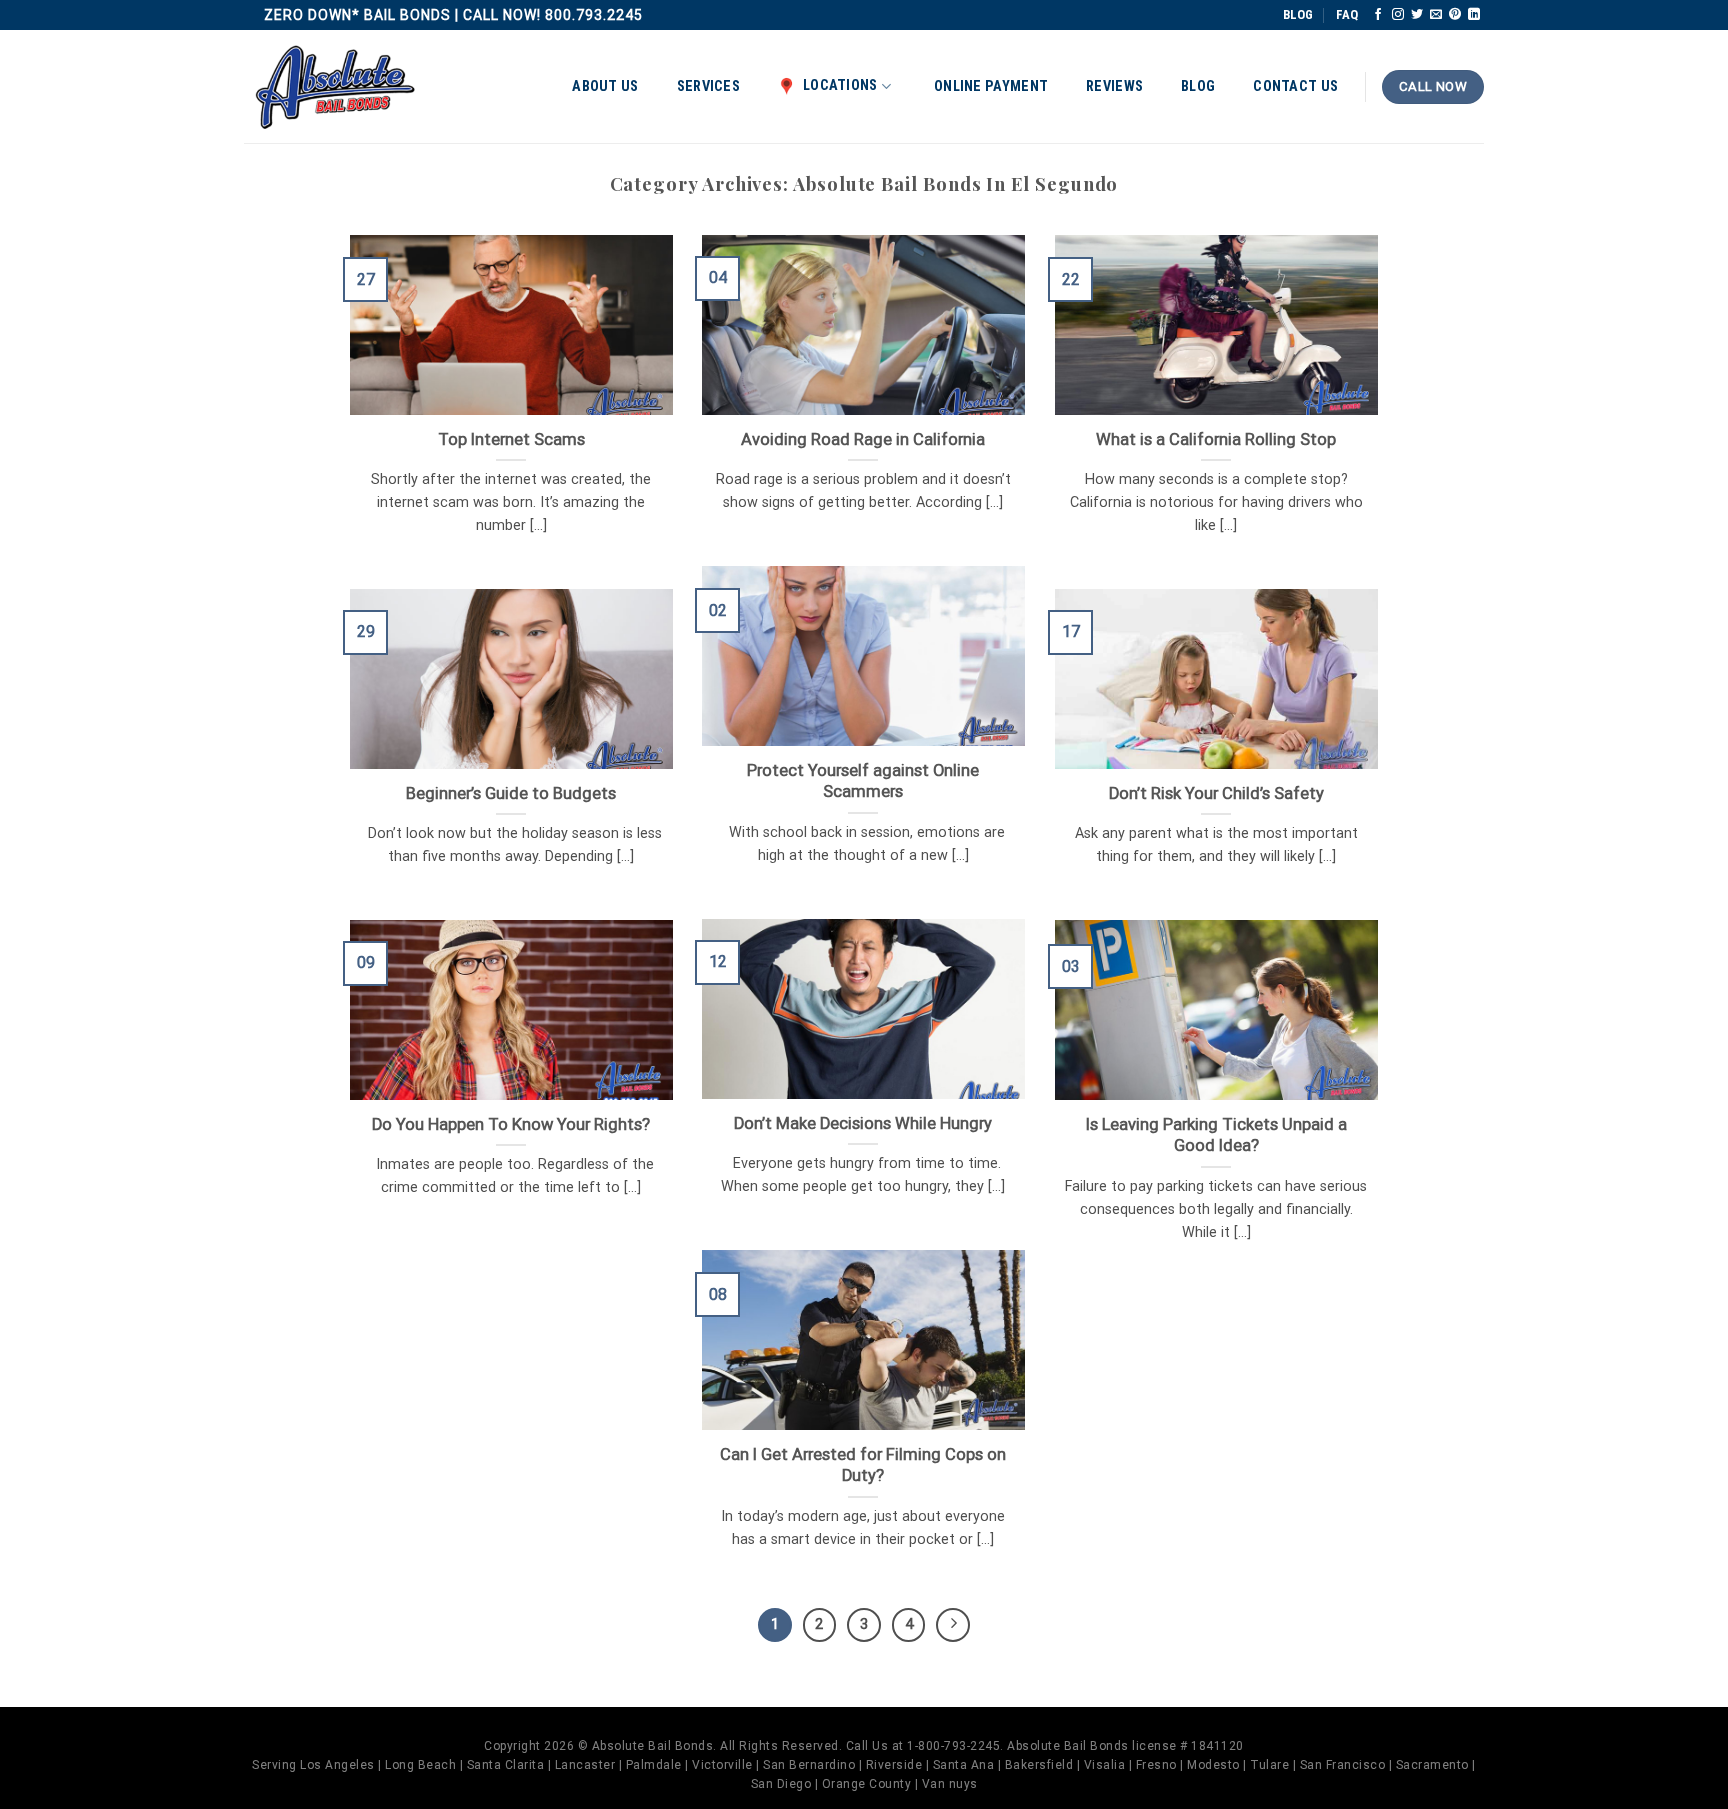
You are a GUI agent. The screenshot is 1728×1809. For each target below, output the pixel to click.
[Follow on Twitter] (1417, 15)
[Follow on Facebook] (1378, 15)
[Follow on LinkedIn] (1474, 15)
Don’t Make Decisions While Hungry (863, 1123)
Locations (840, 85)
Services (708, 86)
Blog (1198, 86)
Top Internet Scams (511, 439)
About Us (605, 86)
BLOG (1298, 14)
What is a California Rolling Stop (1216, 439)
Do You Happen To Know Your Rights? (511, 1124)
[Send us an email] (1436, 15)
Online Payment (991, 86)
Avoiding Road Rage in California (863, 439)
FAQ (1347, 14)
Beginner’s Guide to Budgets (511, 793)
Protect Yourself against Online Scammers (863, 781)
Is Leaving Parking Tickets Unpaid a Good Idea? (1216, 1135)
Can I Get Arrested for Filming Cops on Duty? (863, 1465)
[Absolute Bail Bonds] (336, 87)
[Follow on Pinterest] (1455, 15)
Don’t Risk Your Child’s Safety (1216, 793)
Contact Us (1295, 86)
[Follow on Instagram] (1398, 15)
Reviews (1114, 86)
